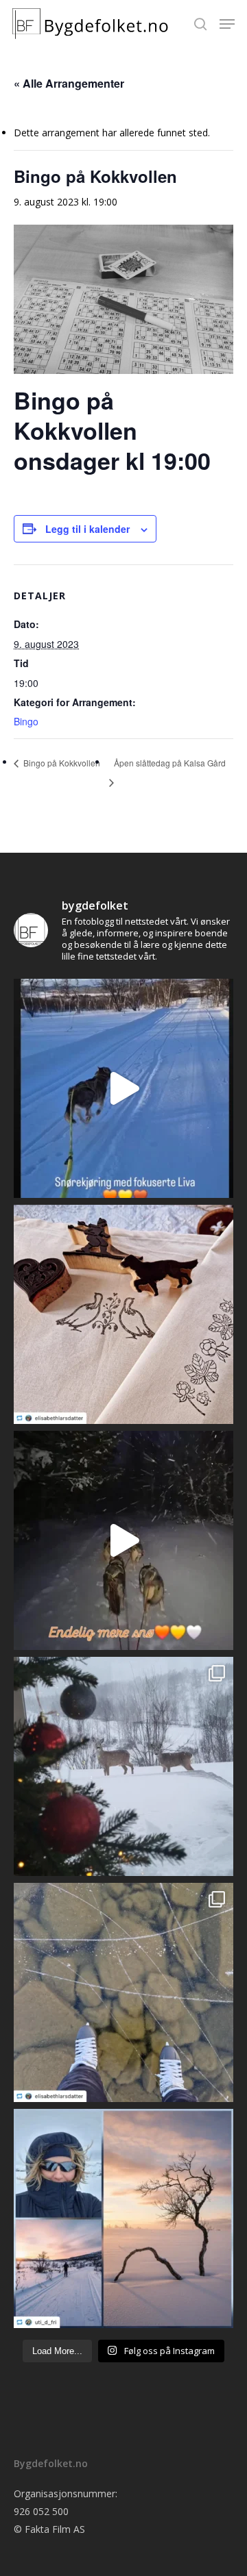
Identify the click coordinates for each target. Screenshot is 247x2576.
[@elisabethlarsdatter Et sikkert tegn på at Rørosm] (123, 1314)
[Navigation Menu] (227, 24)
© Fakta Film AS (49, 2529)
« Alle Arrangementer (69, 83)
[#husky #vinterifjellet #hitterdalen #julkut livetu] (123, 1540)
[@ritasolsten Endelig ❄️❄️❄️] (123, 1766)
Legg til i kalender (87, 529)
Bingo (26, 721)
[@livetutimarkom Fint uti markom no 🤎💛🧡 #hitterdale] (123, 1088)
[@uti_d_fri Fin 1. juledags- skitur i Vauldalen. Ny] (123, 2218)
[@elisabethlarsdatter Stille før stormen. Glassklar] (123, 1992)
